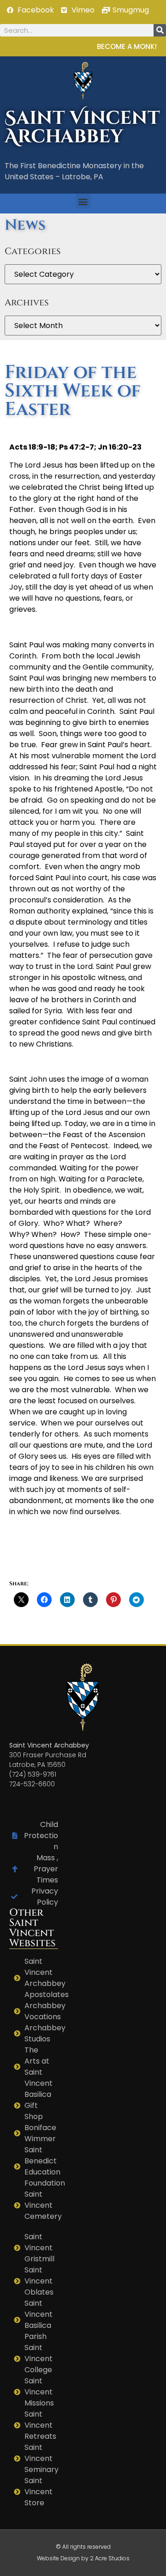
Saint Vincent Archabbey (82, 128)
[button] (83, 201)
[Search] (160, 30)
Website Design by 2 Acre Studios (83, 2558)
